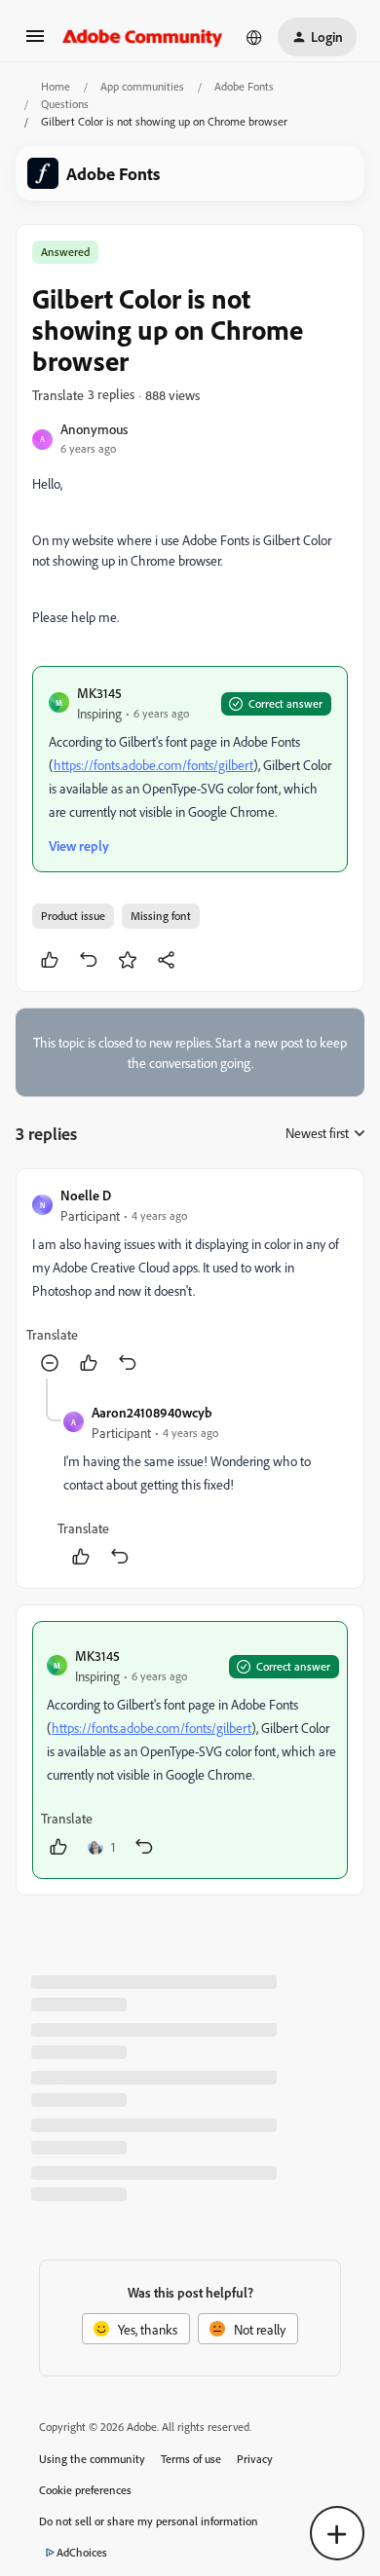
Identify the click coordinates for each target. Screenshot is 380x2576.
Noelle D (86, 1195)
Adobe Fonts (244, 86)
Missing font (161, 916)
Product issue (73, 916)
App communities (142, 86)
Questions (65, 104)
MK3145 (99, 693)
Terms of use (191, 2459)
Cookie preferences (85, 2490)
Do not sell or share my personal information (149, 2521)
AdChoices (82, 2552)
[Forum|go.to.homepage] (143, 37)
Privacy (255, 2459)
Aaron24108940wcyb (152, 1412)
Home (56, 86)
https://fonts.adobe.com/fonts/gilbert (153, 765)
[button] (35, 42)
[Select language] (254, 37)
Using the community (92, 2459)
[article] (190, 1282)
